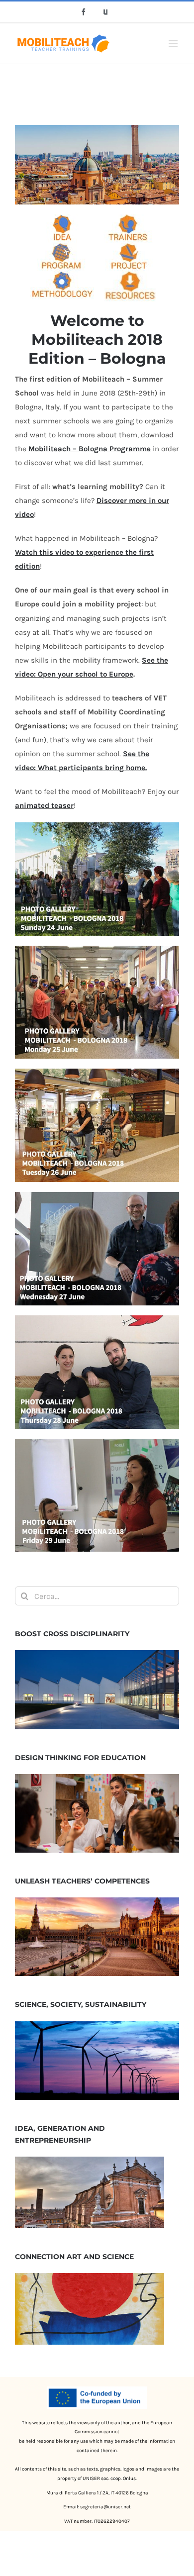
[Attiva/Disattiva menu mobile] (174, 44)
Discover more (122, 500)
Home (74, 75)
